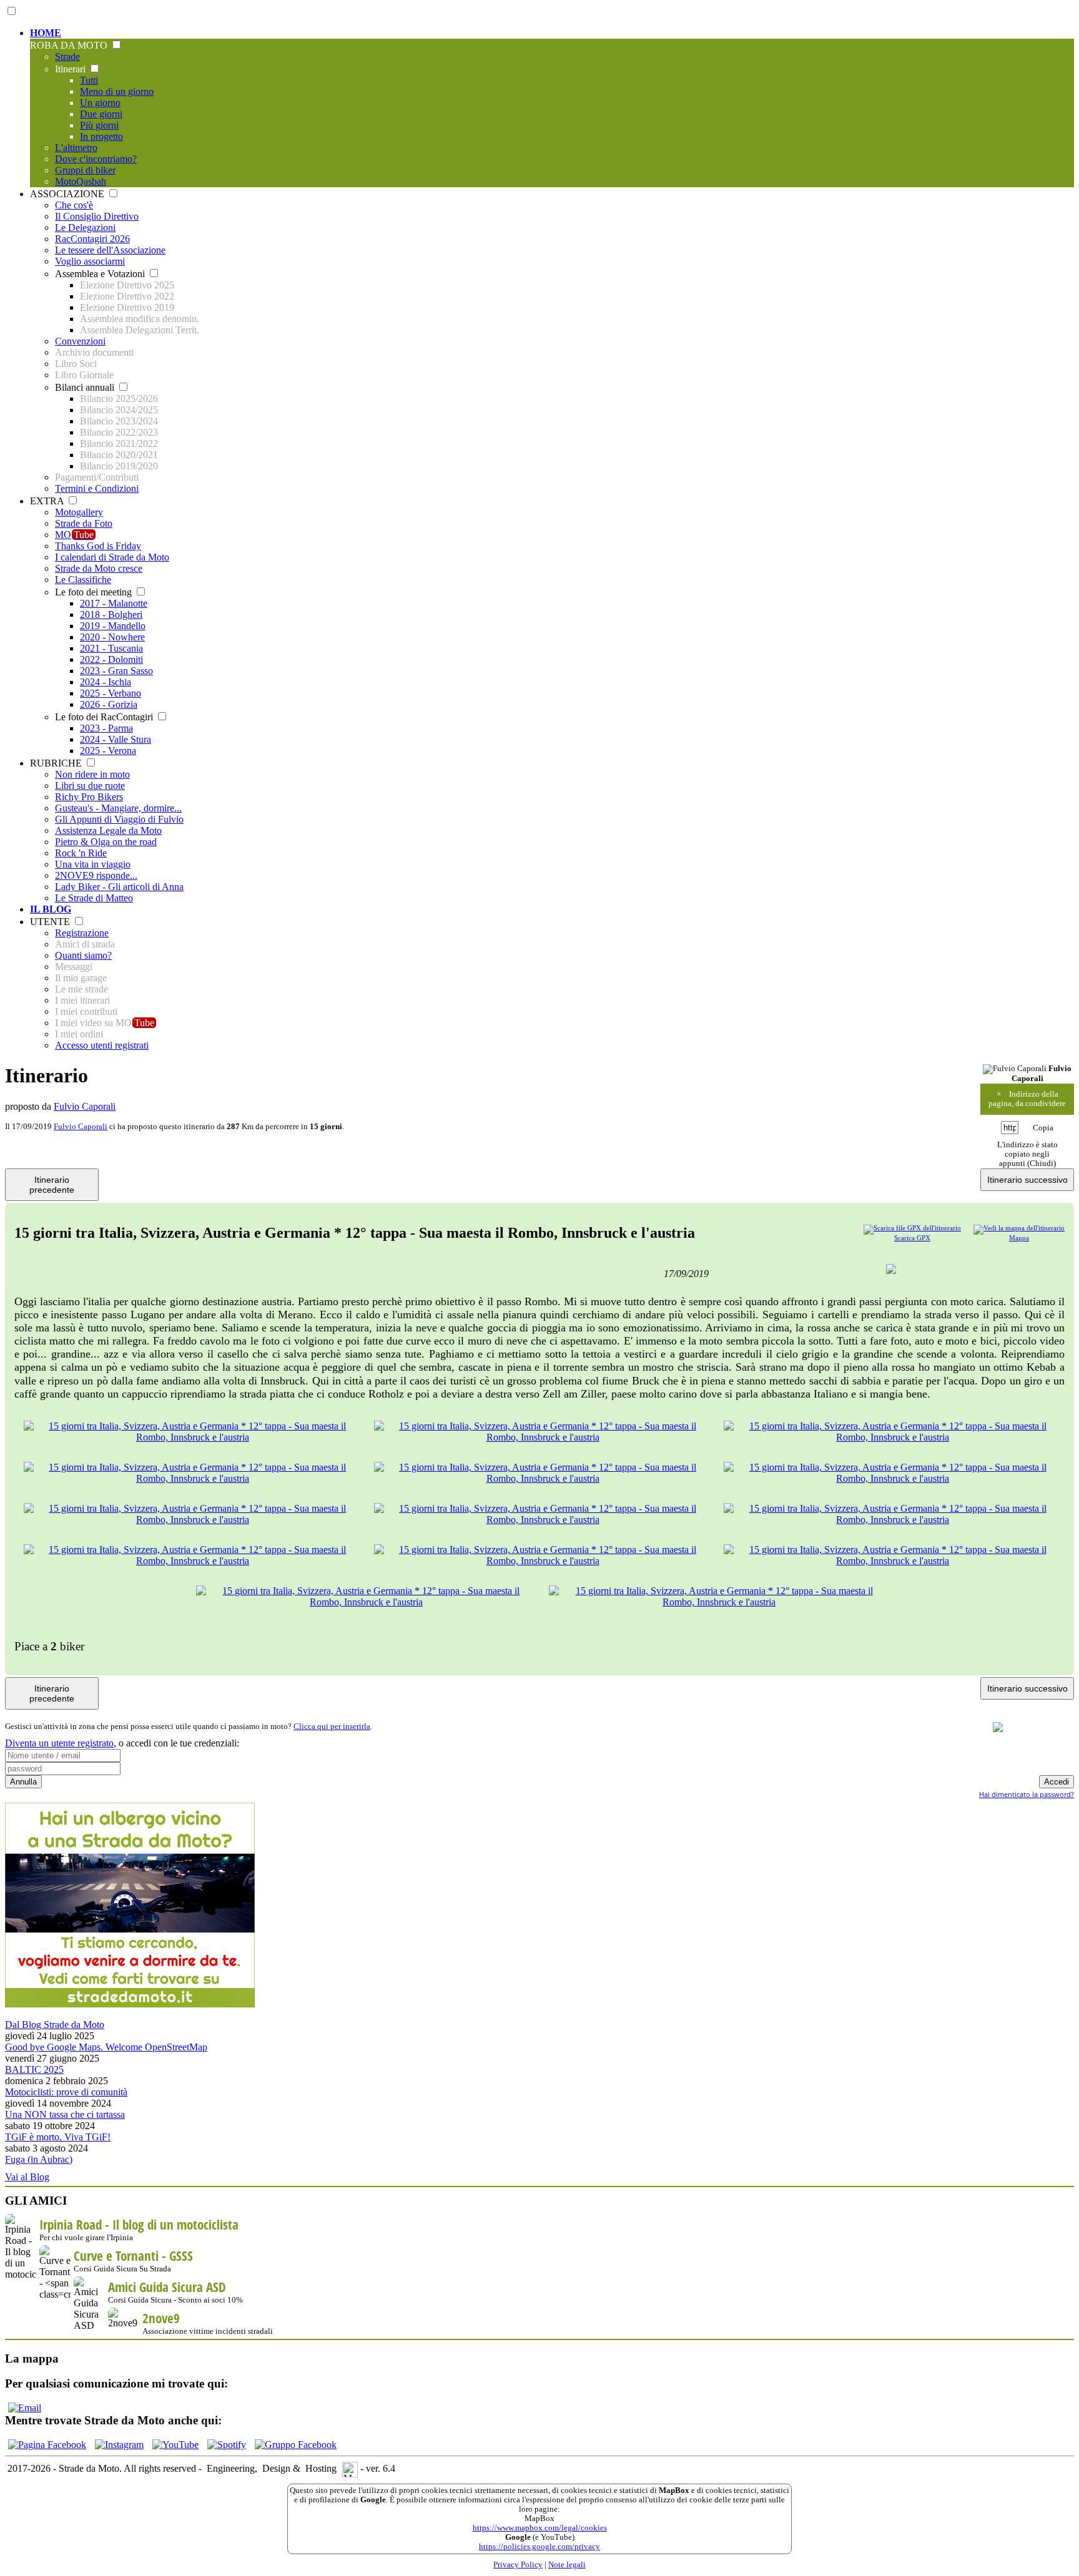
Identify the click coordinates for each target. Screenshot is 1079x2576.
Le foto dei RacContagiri (105, 717)
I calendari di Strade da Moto (112, 557)
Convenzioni (80, 341)
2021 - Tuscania (111, 648)
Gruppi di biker (85, 170)
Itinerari (71, 69)
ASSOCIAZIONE (68, 194)
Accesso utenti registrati (102, 1045)
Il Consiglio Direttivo (97, 216)
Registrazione (82, 933)
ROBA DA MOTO (70, 45)
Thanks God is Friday (98, 546)
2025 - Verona (108, 751)
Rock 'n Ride (81, 853)
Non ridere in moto (92, 774)
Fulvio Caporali (85, 1106)
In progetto (101, 136)
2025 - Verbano (111, 693)
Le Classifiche (83, 580)
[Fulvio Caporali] (1015, 1069)
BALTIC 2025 (34, 2069)
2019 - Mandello (113, 626)
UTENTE (51, 922)
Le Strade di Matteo (94, 898)
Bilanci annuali (86, 387)
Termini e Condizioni (97, 488)
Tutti (89, 80)
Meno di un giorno (117, 91)
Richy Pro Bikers (89, 797)
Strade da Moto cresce (99, 568)
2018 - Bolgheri (111, 615)
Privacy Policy (518, 2565)
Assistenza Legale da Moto (108, 830)
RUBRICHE (57, 763)
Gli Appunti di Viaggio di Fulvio (119, 819)
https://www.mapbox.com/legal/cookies (540, 2528)
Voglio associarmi (90, 261)
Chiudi (1042, 1163)
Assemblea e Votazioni (101, 274)
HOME (46, 33)
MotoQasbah (81, 181)
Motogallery (79, 512)
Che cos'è (74, 205)
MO (74, 535)
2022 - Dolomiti (111, 659)
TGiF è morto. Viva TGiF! (58, 2137)
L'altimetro (76, 148)
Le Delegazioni (85, 228)
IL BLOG (51, 909)
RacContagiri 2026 (92, 239)
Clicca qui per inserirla (332, 1726)
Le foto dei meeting (95, 592)
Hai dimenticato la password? (1027, 1794)
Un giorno (100, 103)
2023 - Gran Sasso (116, 671)
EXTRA (48, 501)
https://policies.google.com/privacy (539, 2547)
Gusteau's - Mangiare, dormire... (118, 808)
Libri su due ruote (90, 786)
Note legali (567, 2565)
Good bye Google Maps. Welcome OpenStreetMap (106, 2047)
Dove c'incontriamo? (96, 159)
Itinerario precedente (52, 1185)
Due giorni (101, 114)
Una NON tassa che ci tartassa (65, 2114)
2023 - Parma (106, 728)
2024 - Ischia (106, 682)
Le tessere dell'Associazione (110, 250)
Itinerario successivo (1027, 1180)
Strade (67, 56)
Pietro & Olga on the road (106, 842)
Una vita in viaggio (93, 864)
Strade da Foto (84, 523)
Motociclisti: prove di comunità (66, 2092)
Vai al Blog (27, 2177)
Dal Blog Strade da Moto (55, 2025)
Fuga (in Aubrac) (39, 2159)
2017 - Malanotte (114, 603)
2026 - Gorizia (109, 704)
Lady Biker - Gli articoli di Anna (119, 887)
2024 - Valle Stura (116, 739)
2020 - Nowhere (112, 637)
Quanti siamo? (83, 955)
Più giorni (99, 125)
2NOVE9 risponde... (96, 875)
